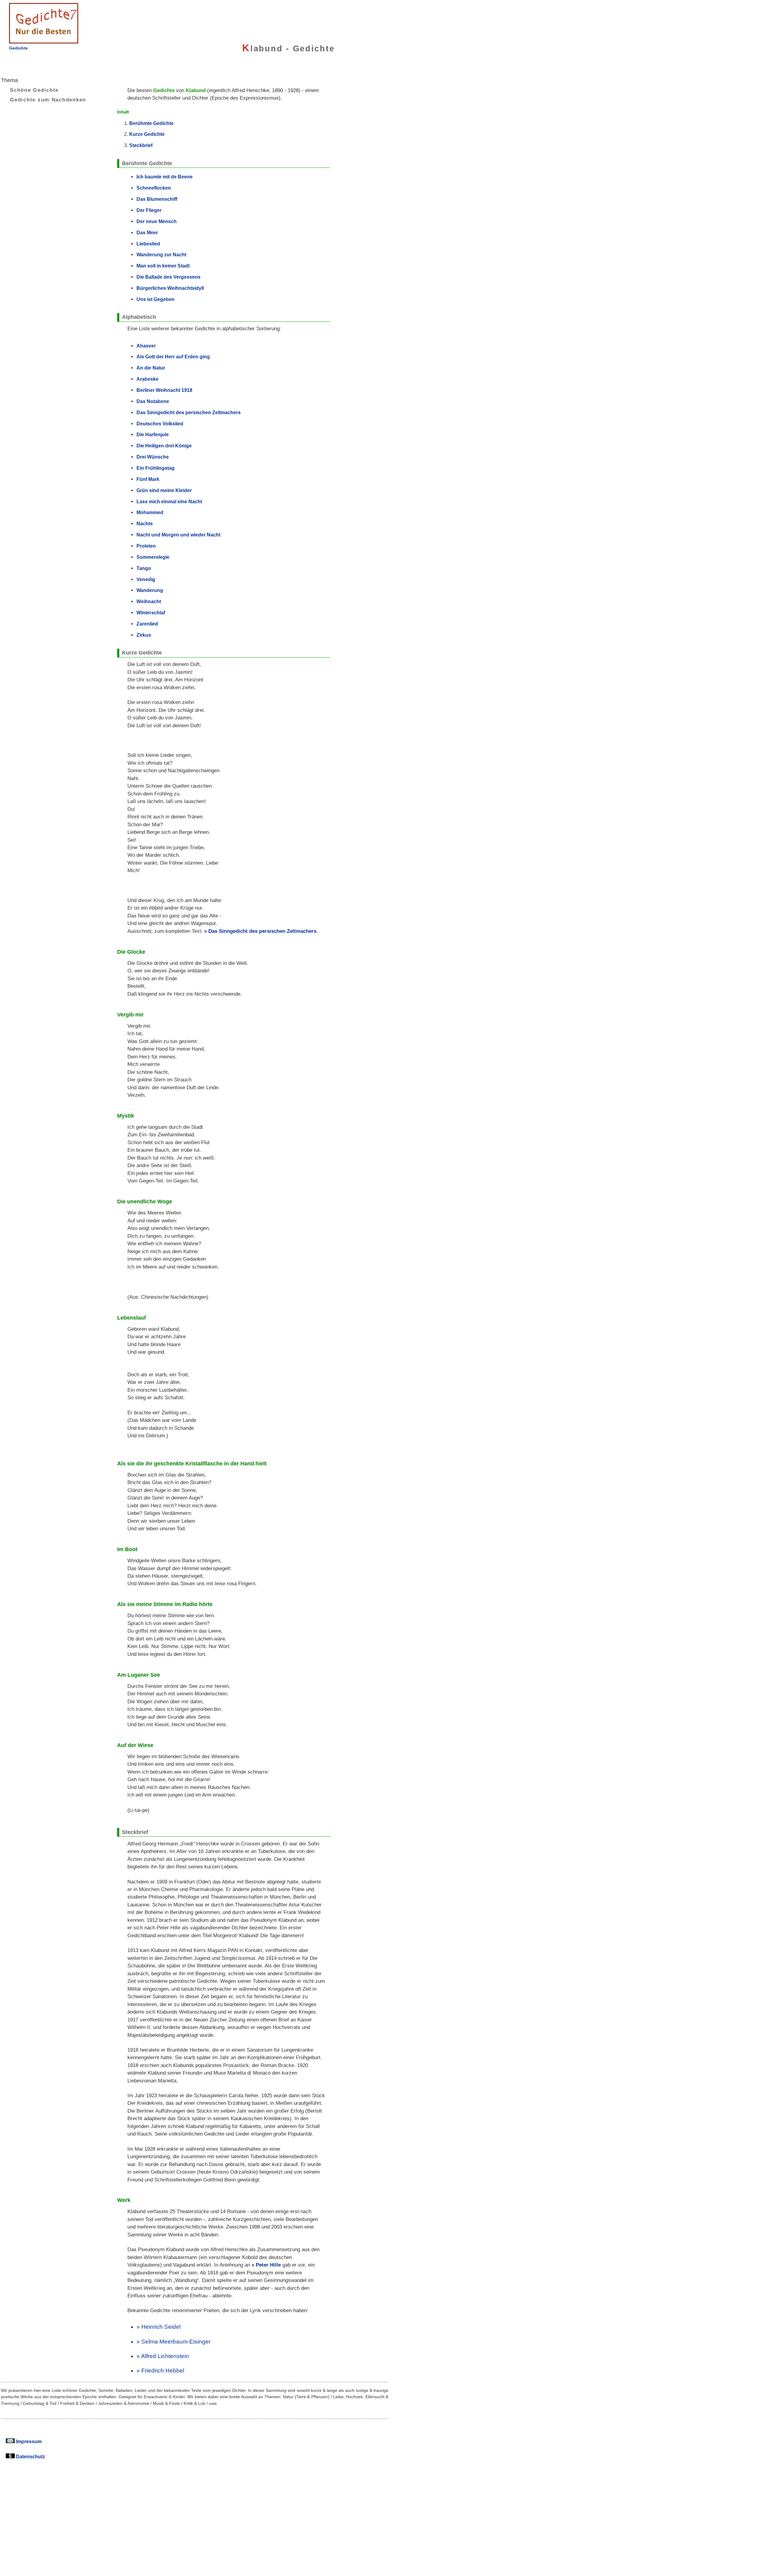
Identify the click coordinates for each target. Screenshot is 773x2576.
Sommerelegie (153, 557)
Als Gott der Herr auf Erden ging (173, 357)
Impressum (28, 2441)
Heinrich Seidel (161, 2327)
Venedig (146, 579)
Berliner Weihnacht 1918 (164, 390)
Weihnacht (149, 601)
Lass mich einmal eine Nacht (169, 501)
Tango (144, 568)
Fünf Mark (148, 479)
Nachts (145, 523)
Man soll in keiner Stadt (163, 266)
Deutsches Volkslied (160, 424)
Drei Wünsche (153, 457)
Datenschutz (30, 2456)
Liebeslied (148, 244)
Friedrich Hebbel (163, 2371)
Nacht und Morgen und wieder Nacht (178, 535)
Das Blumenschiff (157, 199)
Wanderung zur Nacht (161, 254)
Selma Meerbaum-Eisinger (176, 2342)
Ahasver (146, 346)
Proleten (146, 546)
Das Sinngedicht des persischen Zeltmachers (189, 412)
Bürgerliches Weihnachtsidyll (170, 288)
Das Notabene (153, 401)
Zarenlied (147, 624)
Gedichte (18, 48)
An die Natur (151, 368)
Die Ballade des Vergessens (168, 277)
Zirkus (144, 635)
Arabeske (148, 379)
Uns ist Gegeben (156, 299)
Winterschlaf (151, 613)
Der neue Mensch (157, 221)
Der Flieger (149, 210)
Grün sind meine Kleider (164, 490)
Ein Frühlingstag (156, 468)
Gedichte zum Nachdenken (48, 100)
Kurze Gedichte (147, 134)
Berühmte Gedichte (151, 123)
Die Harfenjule (153, 434)
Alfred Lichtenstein (165, 2356)
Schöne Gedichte (34, 90)
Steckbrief (141, 145)
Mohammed (150, 512)
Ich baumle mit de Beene (165, 177)
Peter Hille (268, 2265)
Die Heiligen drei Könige (164, 446)
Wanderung (150, 590)
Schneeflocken (154, 188)
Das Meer (147, 232)
